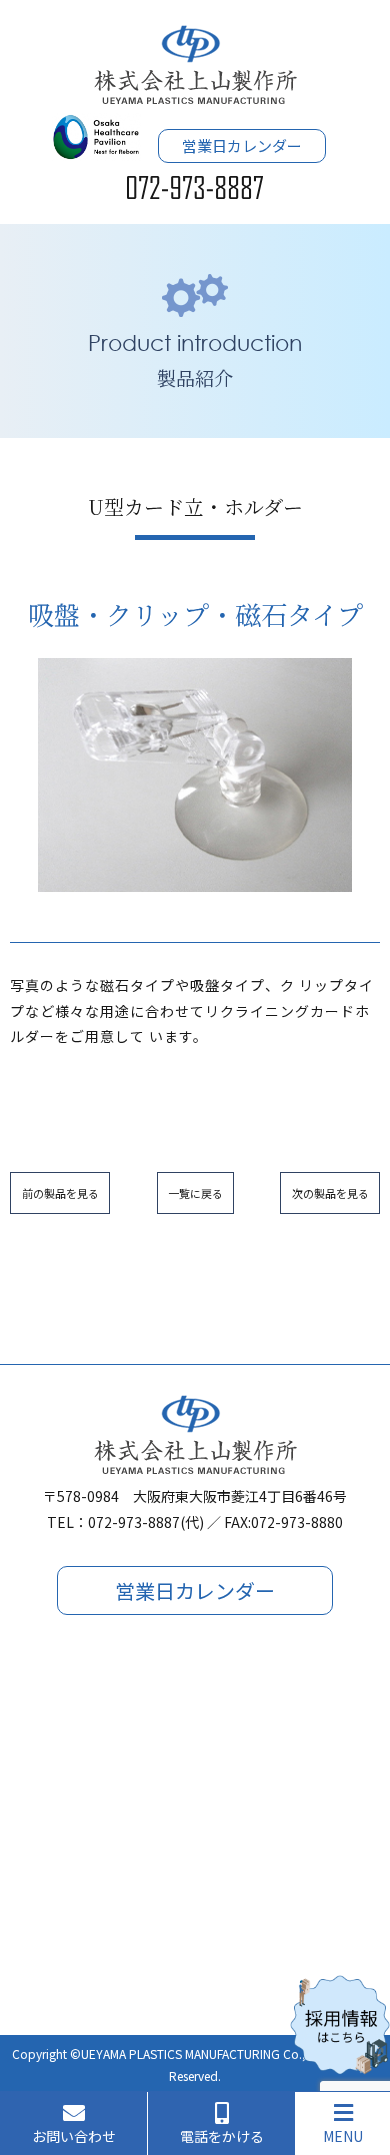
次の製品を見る (330, 1193)
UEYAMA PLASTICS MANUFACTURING (180, 2053)
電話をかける (222, 2136)
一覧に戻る (195, 1193)
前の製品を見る (60, 1193)
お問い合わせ (74, 2136)
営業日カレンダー (242, 145)
